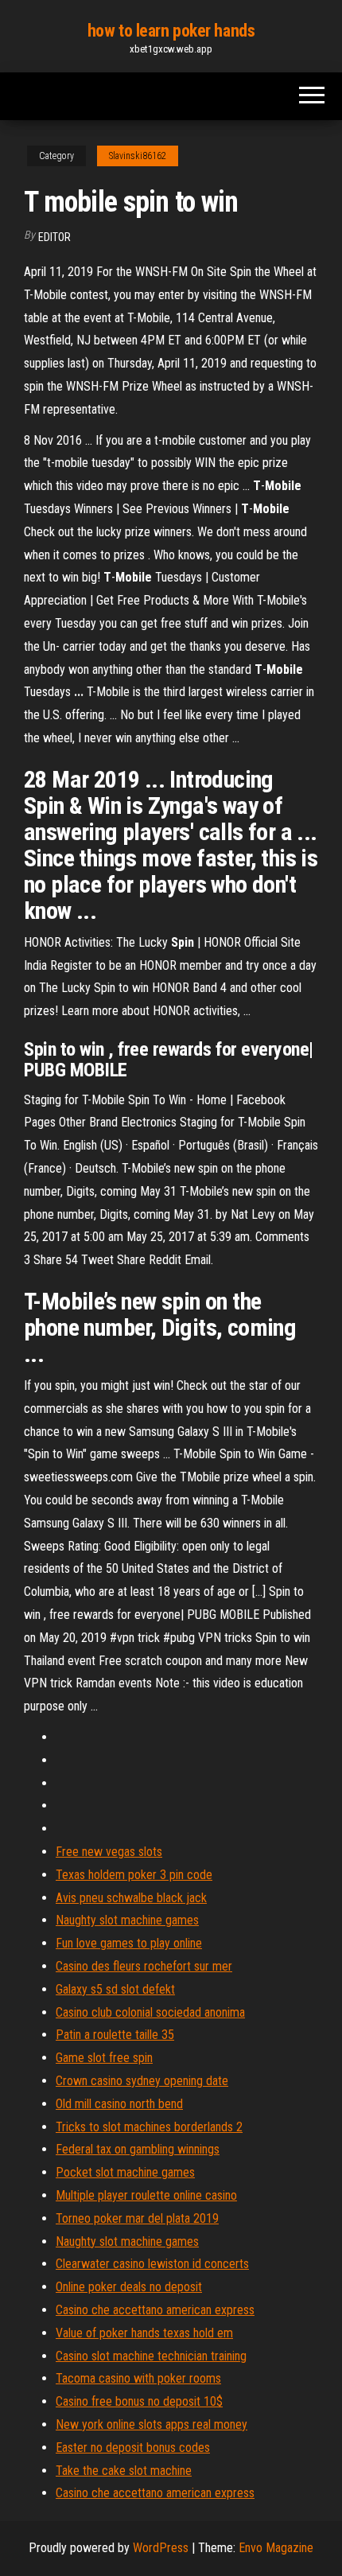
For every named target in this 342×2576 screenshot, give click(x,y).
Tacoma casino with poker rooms (138, 2378)
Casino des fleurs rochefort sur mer (144, 1966)
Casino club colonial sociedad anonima (150, 2012)
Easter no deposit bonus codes (133, 2448)
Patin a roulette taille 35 (115, 2035)
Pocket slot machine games (125, 2172)
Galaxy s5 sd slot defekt (115, 1989)
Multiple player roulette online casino (146, 2195)
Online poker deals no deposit (129, 2287)
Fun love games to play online (129, 1943)
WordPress (161, 2548)
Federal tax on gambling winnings (138, 2149)
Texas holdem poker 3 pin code (134, 1875)
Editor (54, 237)
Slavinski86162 (138, 156)
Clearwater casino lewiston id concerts (152, 2264)
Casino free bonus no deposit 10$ (139, 2401)
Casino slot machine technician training (151, 2356)
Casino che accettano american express (155, 2310)
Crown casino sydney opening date (142, 2081)
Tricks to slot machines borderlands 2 (149, 2127)
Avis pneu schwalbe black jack (131, 1898)
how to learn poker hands (171, 31)
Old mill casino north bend (119, 2104)
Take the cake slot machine (124, 2471)
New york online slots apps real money (152, 2424)
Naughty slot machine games (127, 1920)
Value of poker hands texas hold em (144, 2333)
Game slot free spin (104, 2058)
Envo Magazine (276, 2548)
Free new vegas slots (109, 1852)
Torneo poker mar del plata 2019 (137, 2218)
